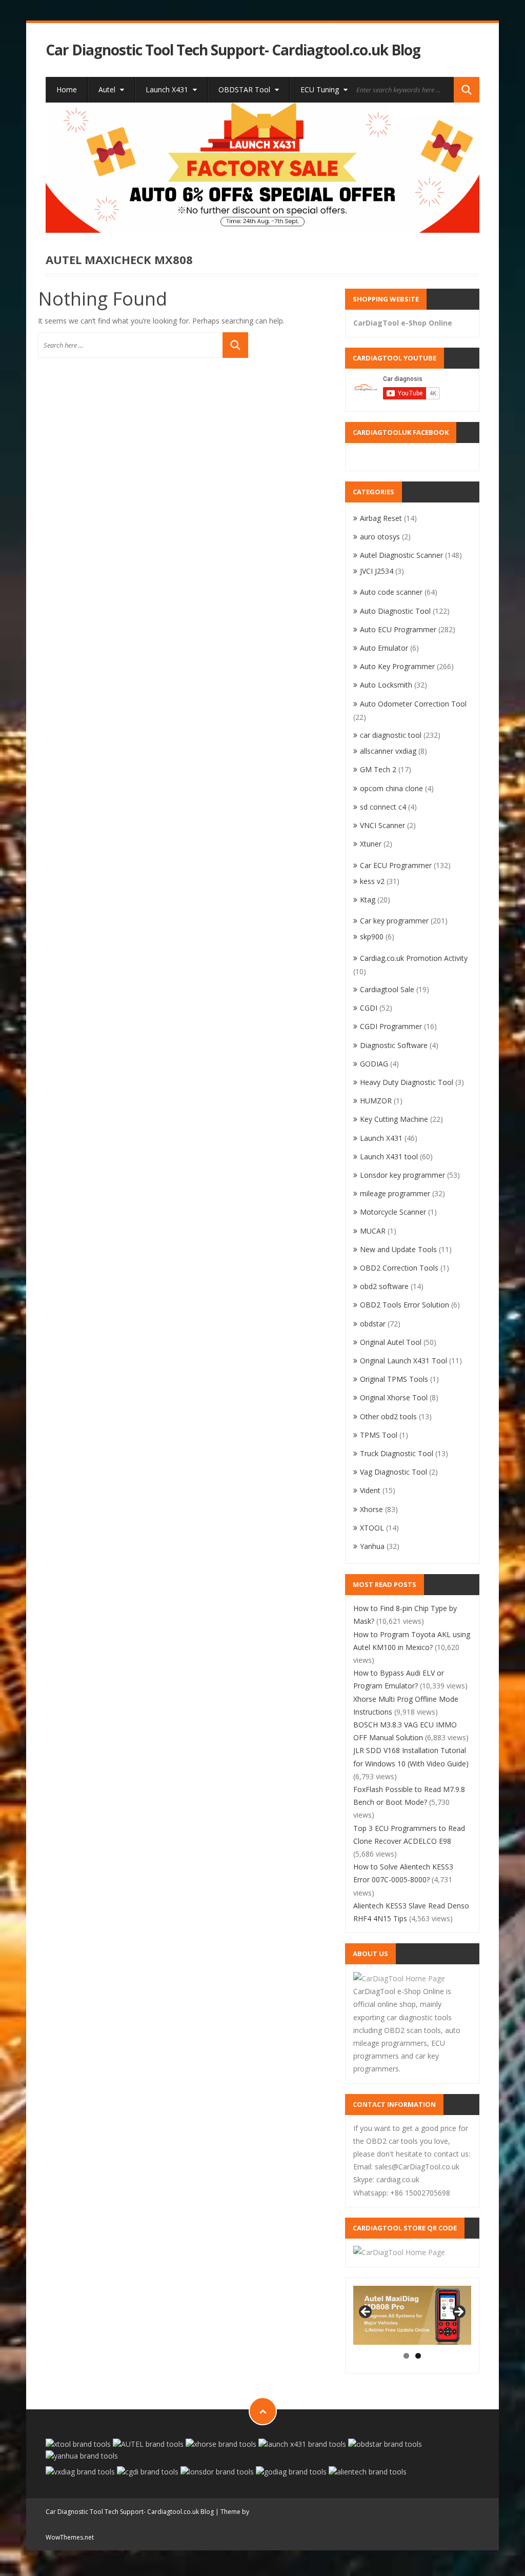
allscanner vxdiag (388, 751)
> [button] (458, 2312)
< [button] (366, 2312)
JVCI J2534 (377, 571)
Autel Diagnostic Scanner (401, 555)
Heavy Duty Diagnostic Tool (407, 1082)
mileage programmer (395, 1193)
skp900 (372, 937)
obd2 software (384, 1286)
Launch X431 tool (389, 1156)
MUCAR (373, 1231)
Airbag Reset (381, 518)
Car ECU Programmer (396, 865)
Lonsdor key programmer (402, 1175)
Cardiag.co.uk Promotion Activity (414, 958)
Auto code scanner (391, 592)
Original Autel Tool (391, 1342)
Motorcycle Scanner (393, 1212)
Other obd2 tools (388, 1416)
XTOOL (372, 1528)
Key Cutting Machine (394, 1119)
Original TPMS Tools (394, 1379)
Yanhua (372, 1546)
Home (67, 89)
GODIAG (374, 1064)
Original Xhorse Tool (394, 1397)
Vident (370, 1490)
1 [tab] (406, 2356)
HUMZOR (376, 1101)
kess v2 (372, 881)
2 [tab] (418, 2356)
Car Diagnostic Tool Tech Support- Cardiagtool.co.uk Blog (233, 50)
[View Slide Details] (262, 168)
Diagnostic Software (394, 1045)
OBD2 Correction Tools (399, 1268)
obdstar (373, 1324)
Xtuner (371, 844)
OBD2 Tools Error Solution (405, 1305)
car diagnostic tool (391, 735)
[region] (262, 168)
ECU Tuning (321, 89)
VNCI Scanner (382, 825)
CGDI (369, 1008)
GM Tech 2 (378, 769)
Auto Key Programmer (397, 666)
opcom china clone (391, 788)
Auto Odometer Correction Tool (413, 704)
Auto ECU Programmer (398, 629)
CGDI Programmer (391, 1026)
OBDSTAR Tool (245, 89)
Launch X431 (168, 89)
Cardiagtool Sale (387, 989)
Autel (108, 89)
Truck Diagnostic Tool (397, 1453)
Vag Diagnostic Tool (393, 1472)
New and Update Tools (398, 1249)
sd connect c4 (383, 807)
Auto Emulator (384, 648)
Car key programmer (394, 921)
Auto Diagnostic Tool (395, 611)
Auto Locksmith (386, 685)
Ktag (368, 900)
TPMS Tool (379, 1435)
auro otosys (380, 537)
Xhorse (371, 1509)
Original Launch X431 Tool (403, 1361)
